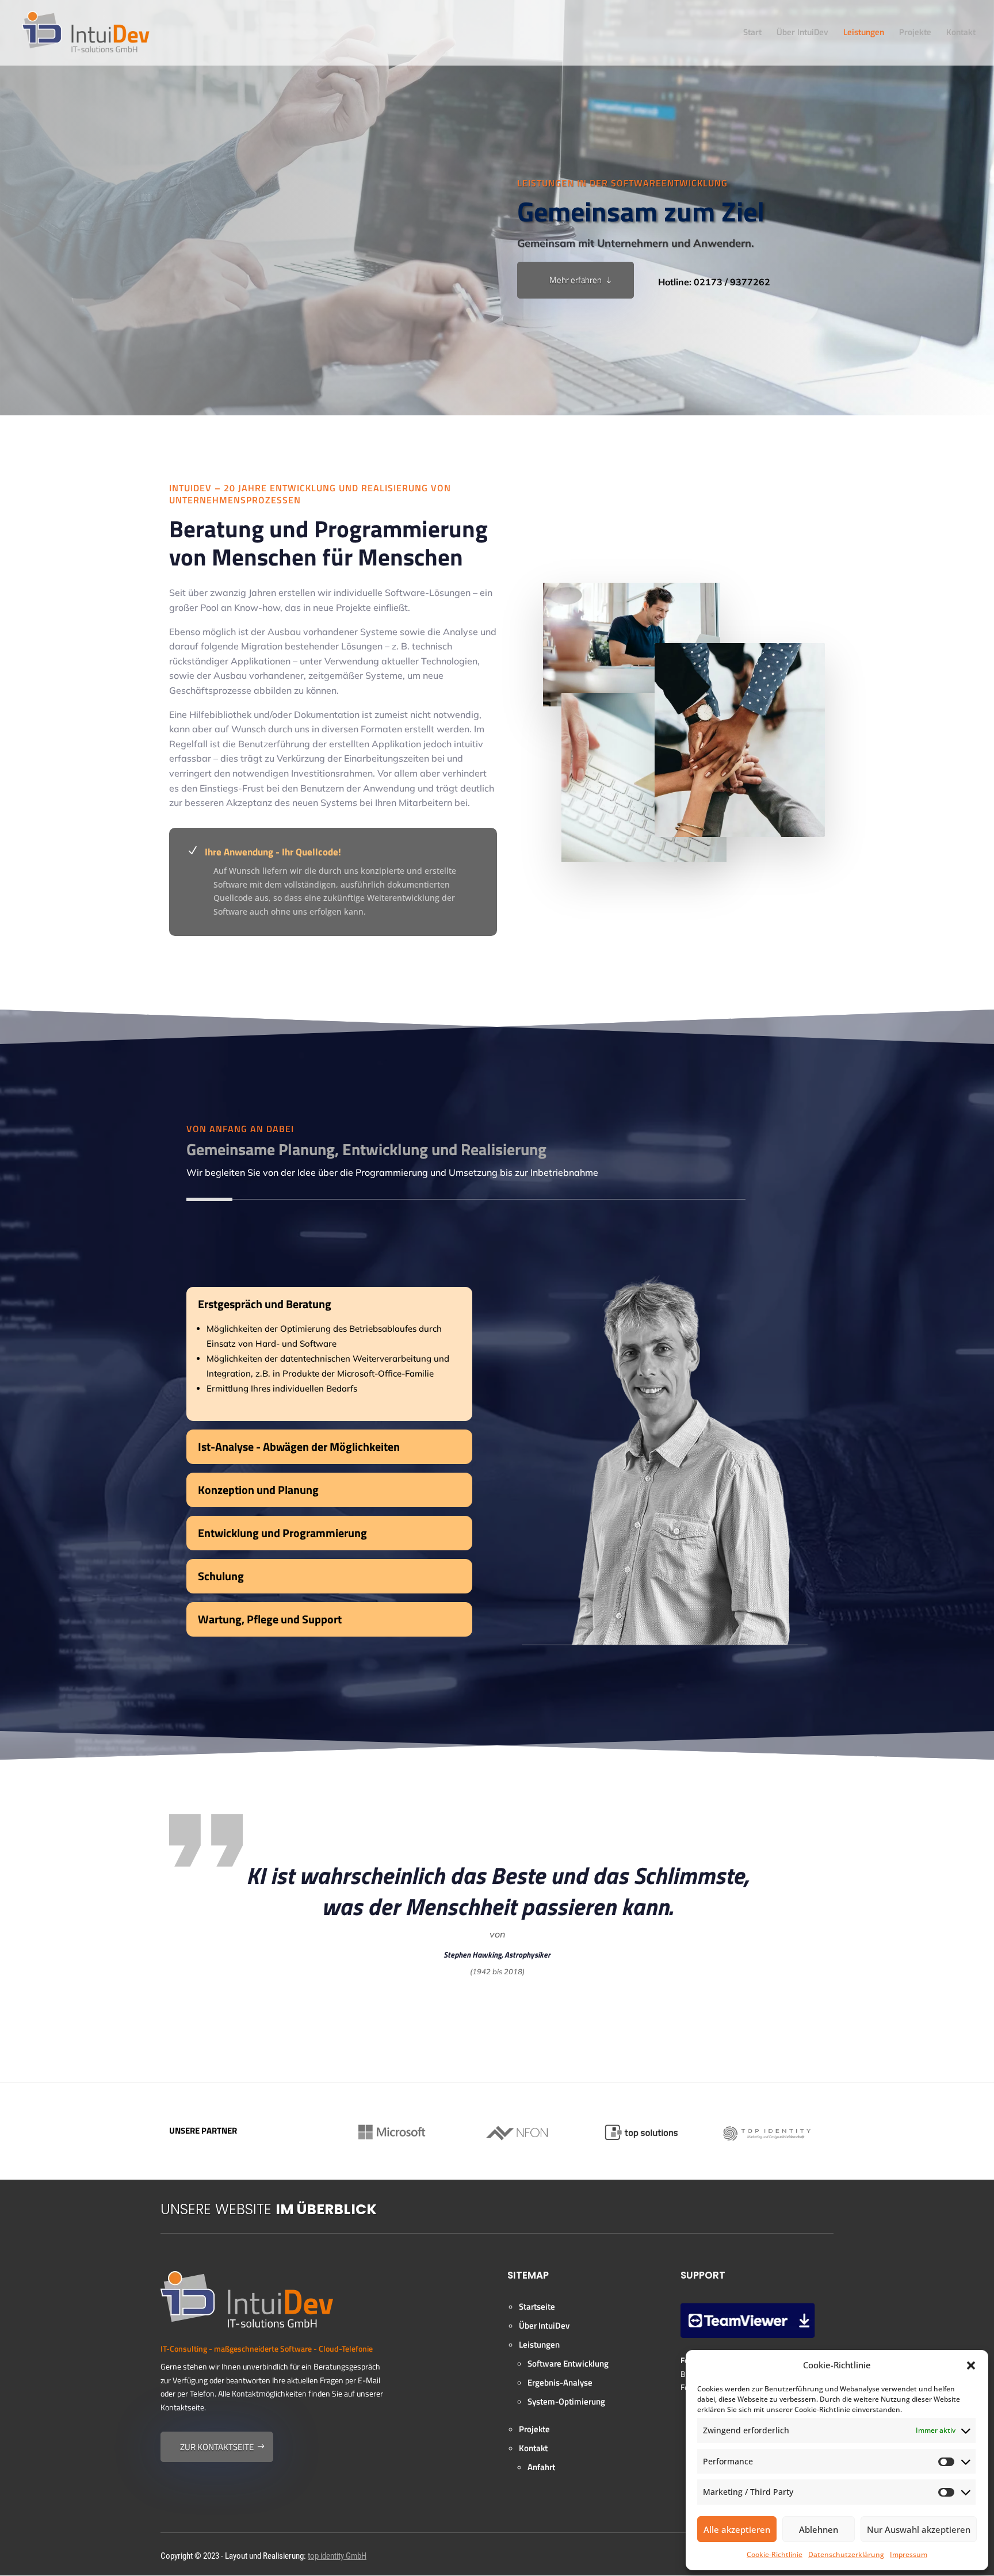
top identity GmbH (337, 2556)
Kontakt (961, 33)
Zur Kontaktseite (217, 2447)
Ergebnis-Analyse (560, 2382)
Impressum (909, 2554)
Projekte (915, 33)
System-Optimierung (566, 2401)
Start (752, 33)
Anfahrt (541, 2467)
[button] (971, 2365)
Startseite (537, 2306)
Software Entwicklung (568, 2363)
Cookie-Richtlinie (775, 2554)
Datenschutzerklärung (846, 2554)
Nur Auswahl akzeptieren (919, 2529)
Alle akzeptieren (737, 2529)
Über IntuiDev (802, 33)
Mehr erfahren (576, 280)
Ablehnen (819, 2529)
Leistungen (864, 33)
